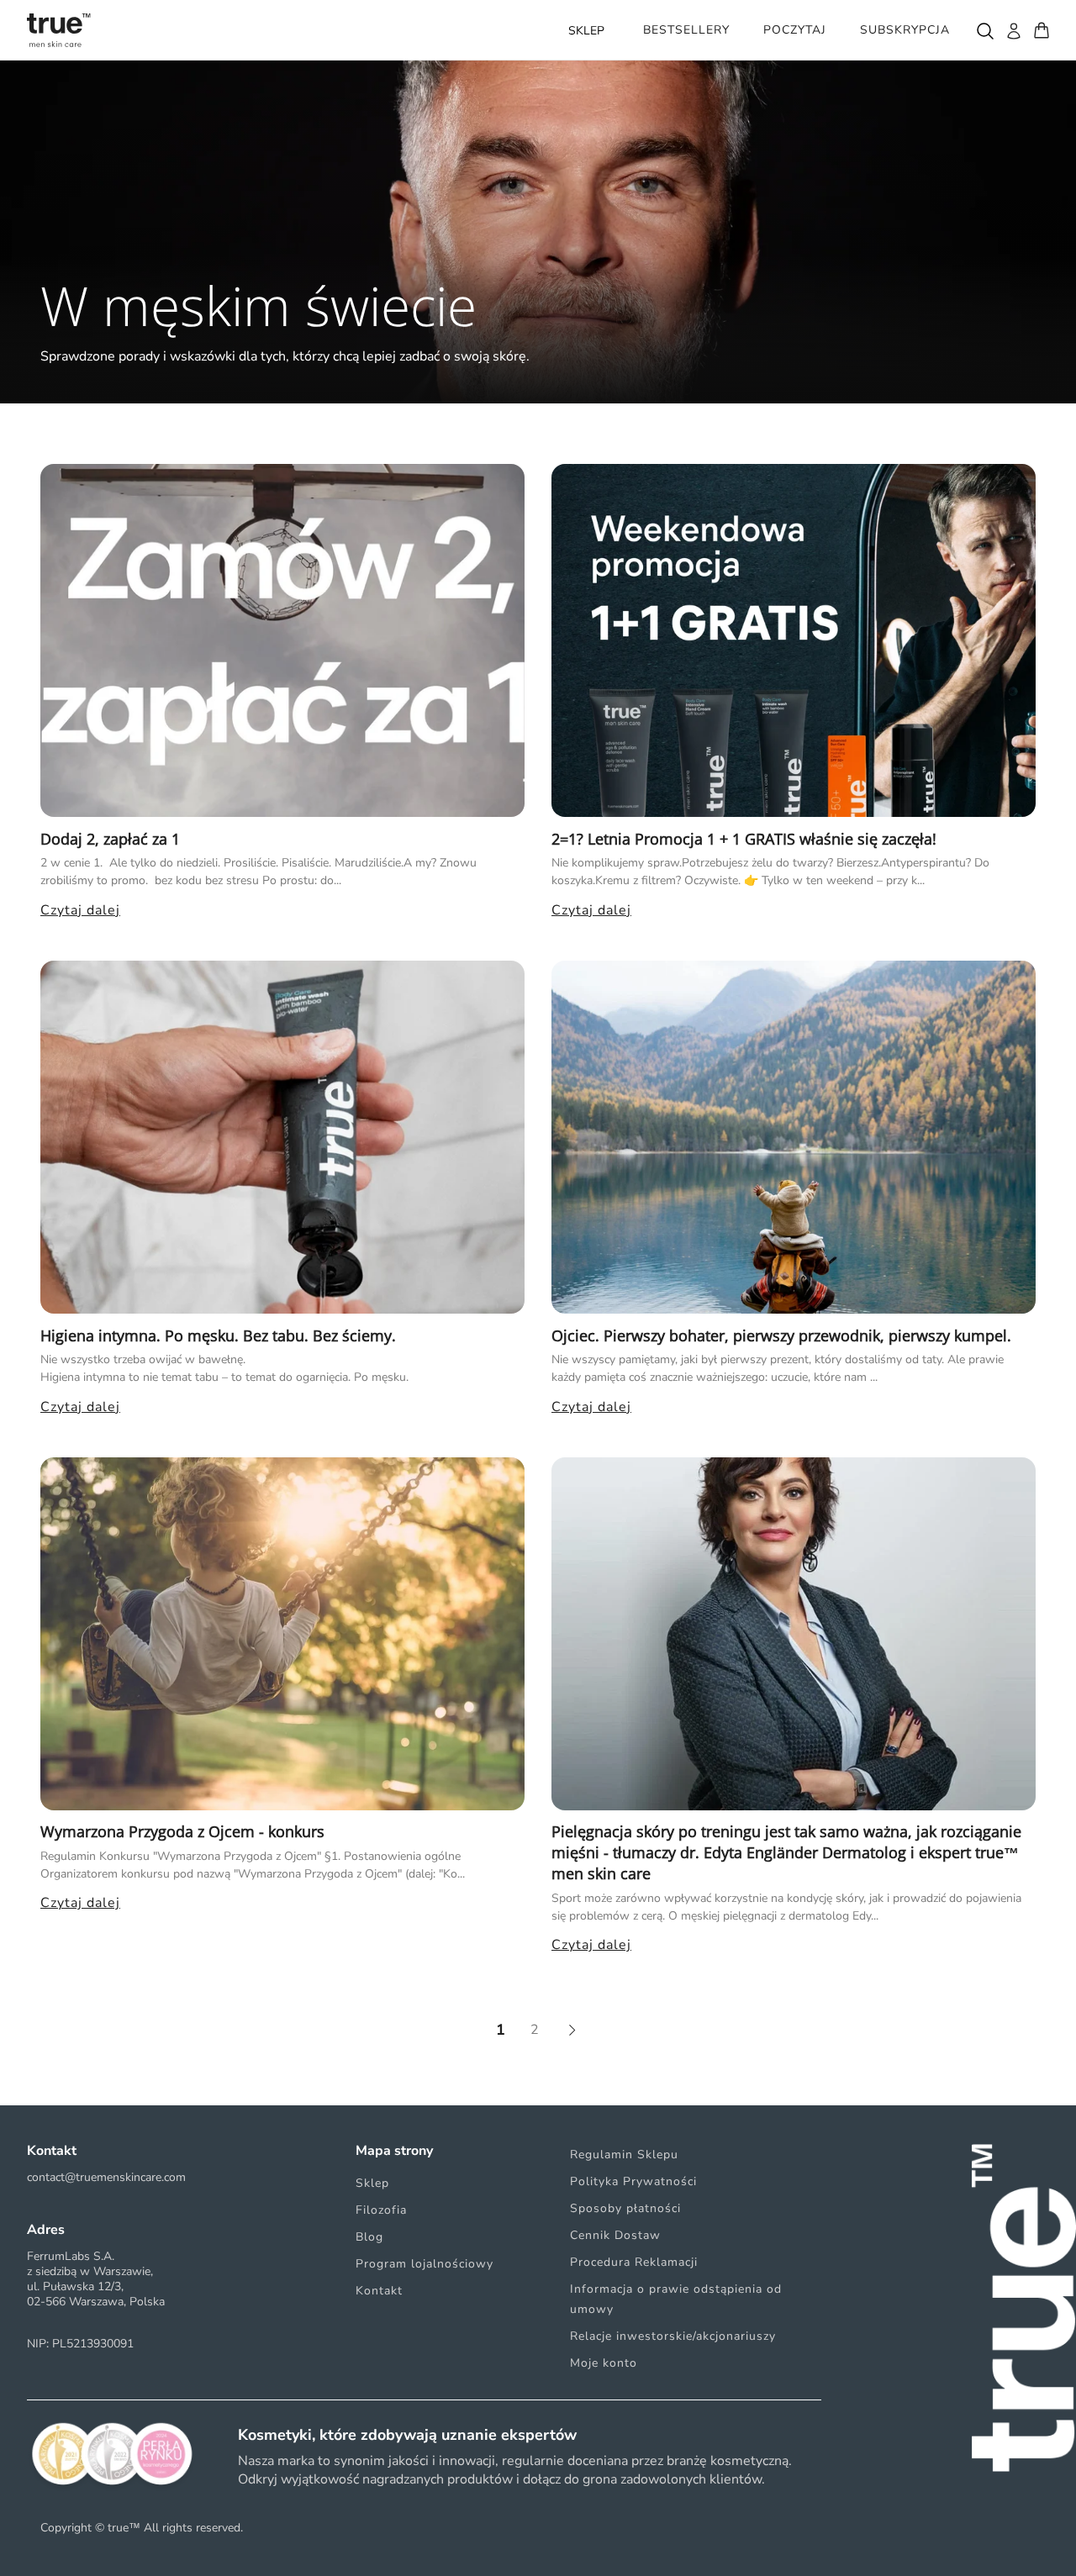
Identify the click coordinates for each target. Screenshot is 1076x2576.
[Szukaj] (984, 30)
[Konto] (1013, 30)
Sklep (372, 2183)
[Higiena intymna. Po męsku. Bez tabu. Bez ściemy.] (282, 1137)
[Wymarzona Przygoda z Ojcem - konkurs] (282, 1634)
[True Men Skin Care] (59, 30)
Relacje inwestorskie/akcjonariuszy (673, 2336)
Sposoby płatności (625, 2208)
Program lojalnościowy (425, 2264)
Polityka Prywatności (633, 2181)
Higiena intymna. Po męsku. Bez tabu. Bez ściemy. (218, 1335)
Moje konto (604, 2363)
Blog (369, 2237)
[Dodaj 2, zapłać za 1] (282, 640)
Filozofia (381, 2210)
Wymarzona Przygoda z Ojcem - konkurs (182, 1831)
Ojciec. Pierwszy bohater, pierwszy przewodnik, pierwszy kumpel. (781, 1335)
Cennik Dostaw (615, 2235)
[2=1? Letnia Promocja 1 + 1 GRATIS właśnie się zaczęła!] (794, 640)
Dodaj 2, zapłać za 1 (110, 839)
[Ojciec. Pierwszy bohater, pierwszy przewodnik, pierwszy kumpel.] (794, 1137)
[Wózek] (1042, 30)
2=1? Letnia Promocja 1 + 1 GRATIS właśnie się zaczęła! (744, 839)
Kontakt (379, 2291)
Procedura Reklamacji (634, 2262)
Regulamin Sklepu (624, 2155)
